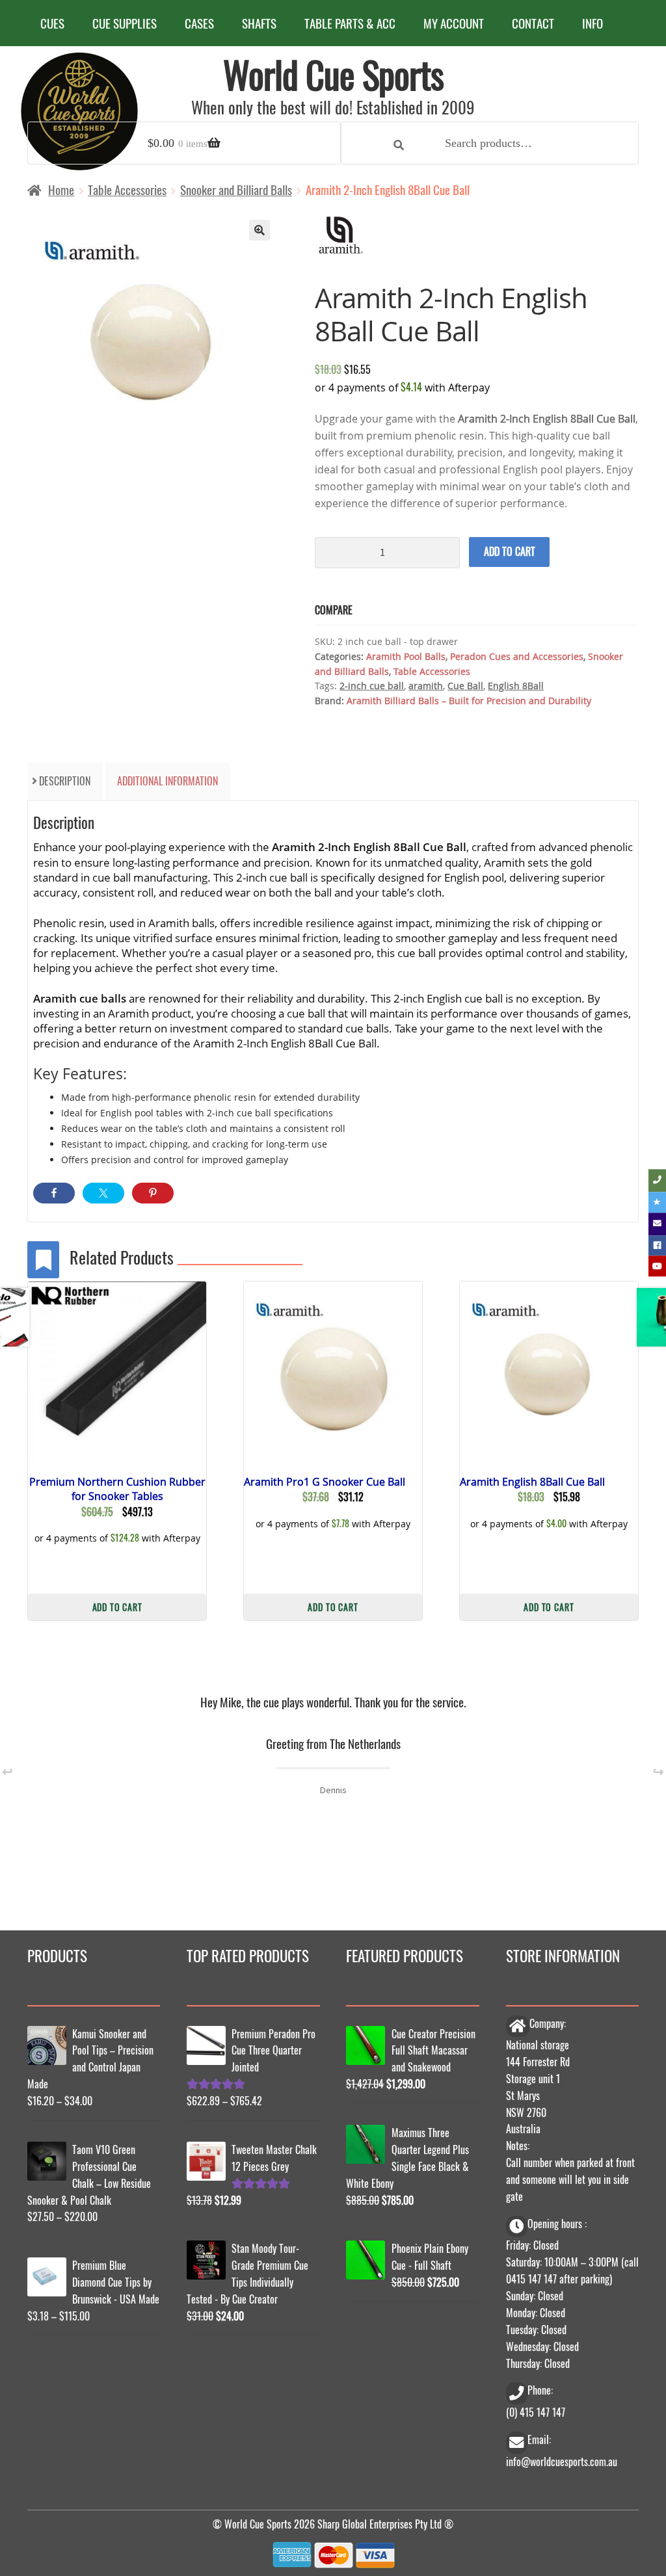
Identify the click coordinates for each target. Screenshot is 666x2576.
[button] (260, 230)
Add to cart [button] (117, 1607)
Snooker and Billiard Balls (236, 190)
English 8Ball (516, 686)
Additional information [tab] (167, 781)
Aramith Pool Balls (406, 656)
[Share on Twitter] (103, 1193)
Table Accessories (127, 190)
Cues (52, 23)
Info (593, 23)
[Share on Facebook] (54, 1193)
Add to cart (510, 551)
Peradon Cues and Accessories (517, 656)
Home (61, 190)
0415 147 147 (531, 2279)
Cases (199, 23)
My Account (454, 23)
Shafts (259, 23)
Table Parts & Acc (350, 23)
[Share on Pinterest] (153, 1193)
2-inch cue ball (372, 686)
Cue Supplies (125, 23)
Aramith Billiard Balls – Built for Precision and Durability (469, 701)
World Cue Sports (333, 74)
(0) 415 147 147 (536, 2412)
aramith (426, 686)
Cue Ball (465, 686)
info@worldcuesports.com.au (562, 2462)
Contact (533, 23)
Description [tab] (65, 781)
